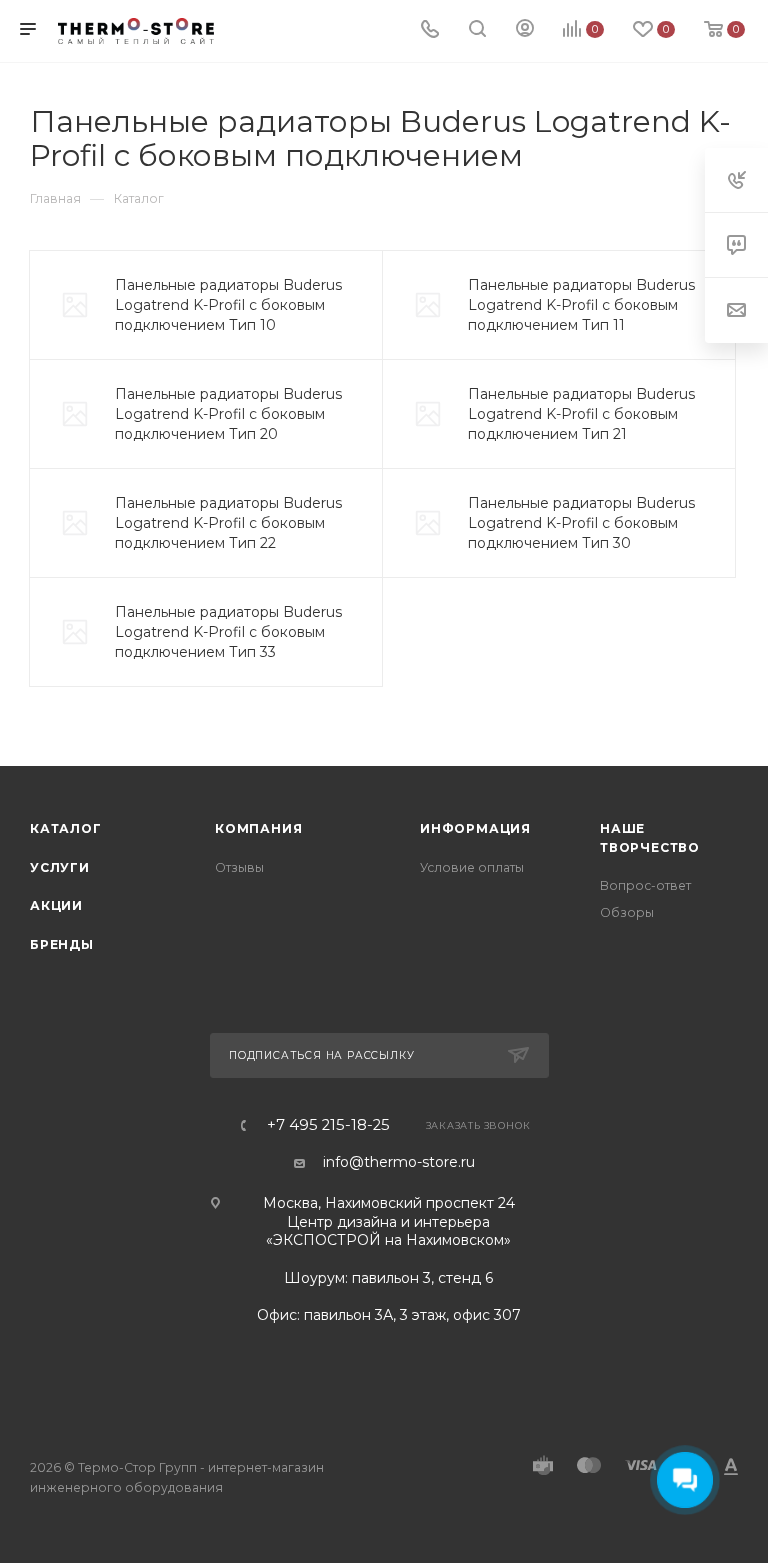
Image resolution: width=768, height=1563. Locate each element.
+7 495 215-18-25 (328, 1125)
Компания (258, 828)
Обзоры (627, 912)
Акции (56, 905)
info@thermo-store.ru (399, 1162)
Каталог (66, 828)
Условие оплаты (472, 867)
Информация (475, 828)
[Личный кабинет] (525, 31)
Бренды (62, 944)
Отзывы (239, 867)
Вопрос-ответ (645, 885)
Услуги (60, 867)
